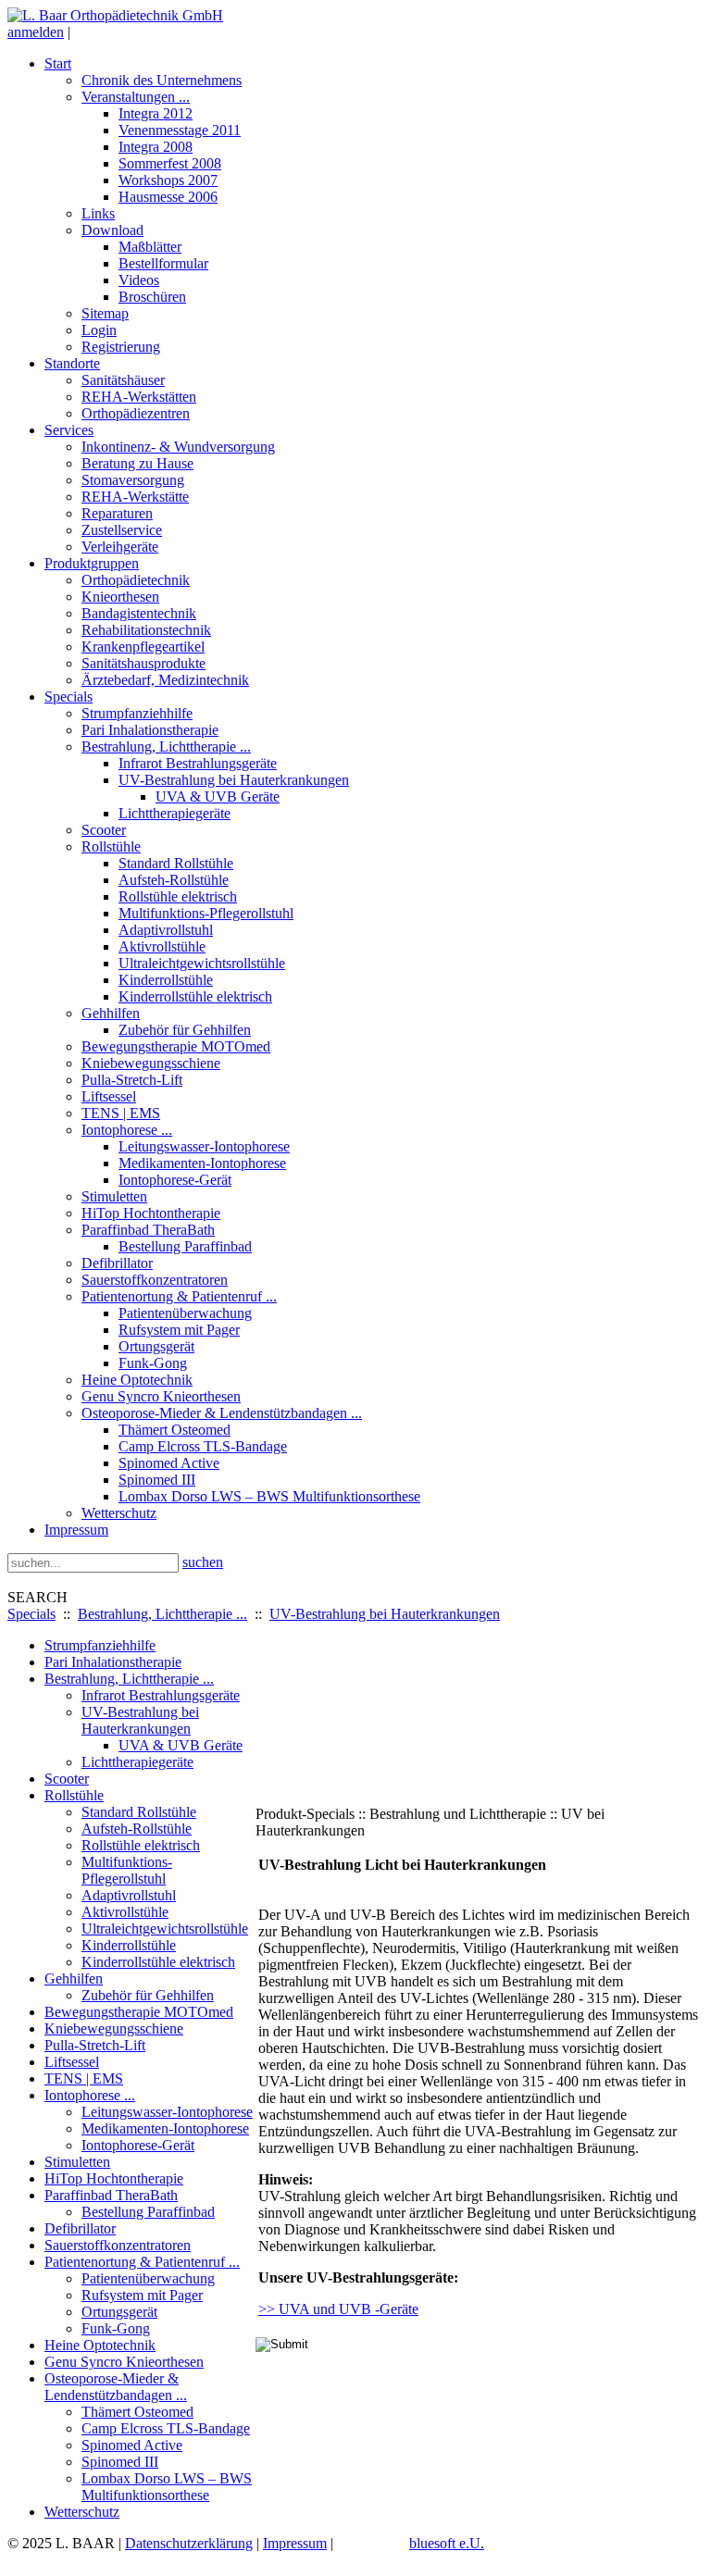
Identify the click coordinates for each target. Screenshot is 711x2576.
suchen (203, 1562)
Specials (31, 1614)
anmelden (36, 32)
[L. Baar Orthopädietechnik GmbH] (115, 15)
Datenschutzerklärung (189, 2543)
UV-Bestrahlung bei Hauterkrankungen (385, 1614)
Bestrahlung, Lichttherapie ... (162, 1614)
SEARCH (37, 1597)
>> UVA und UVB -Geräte (338, 2309)
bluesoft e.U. (447, 2543)
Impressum (295, 2543)
